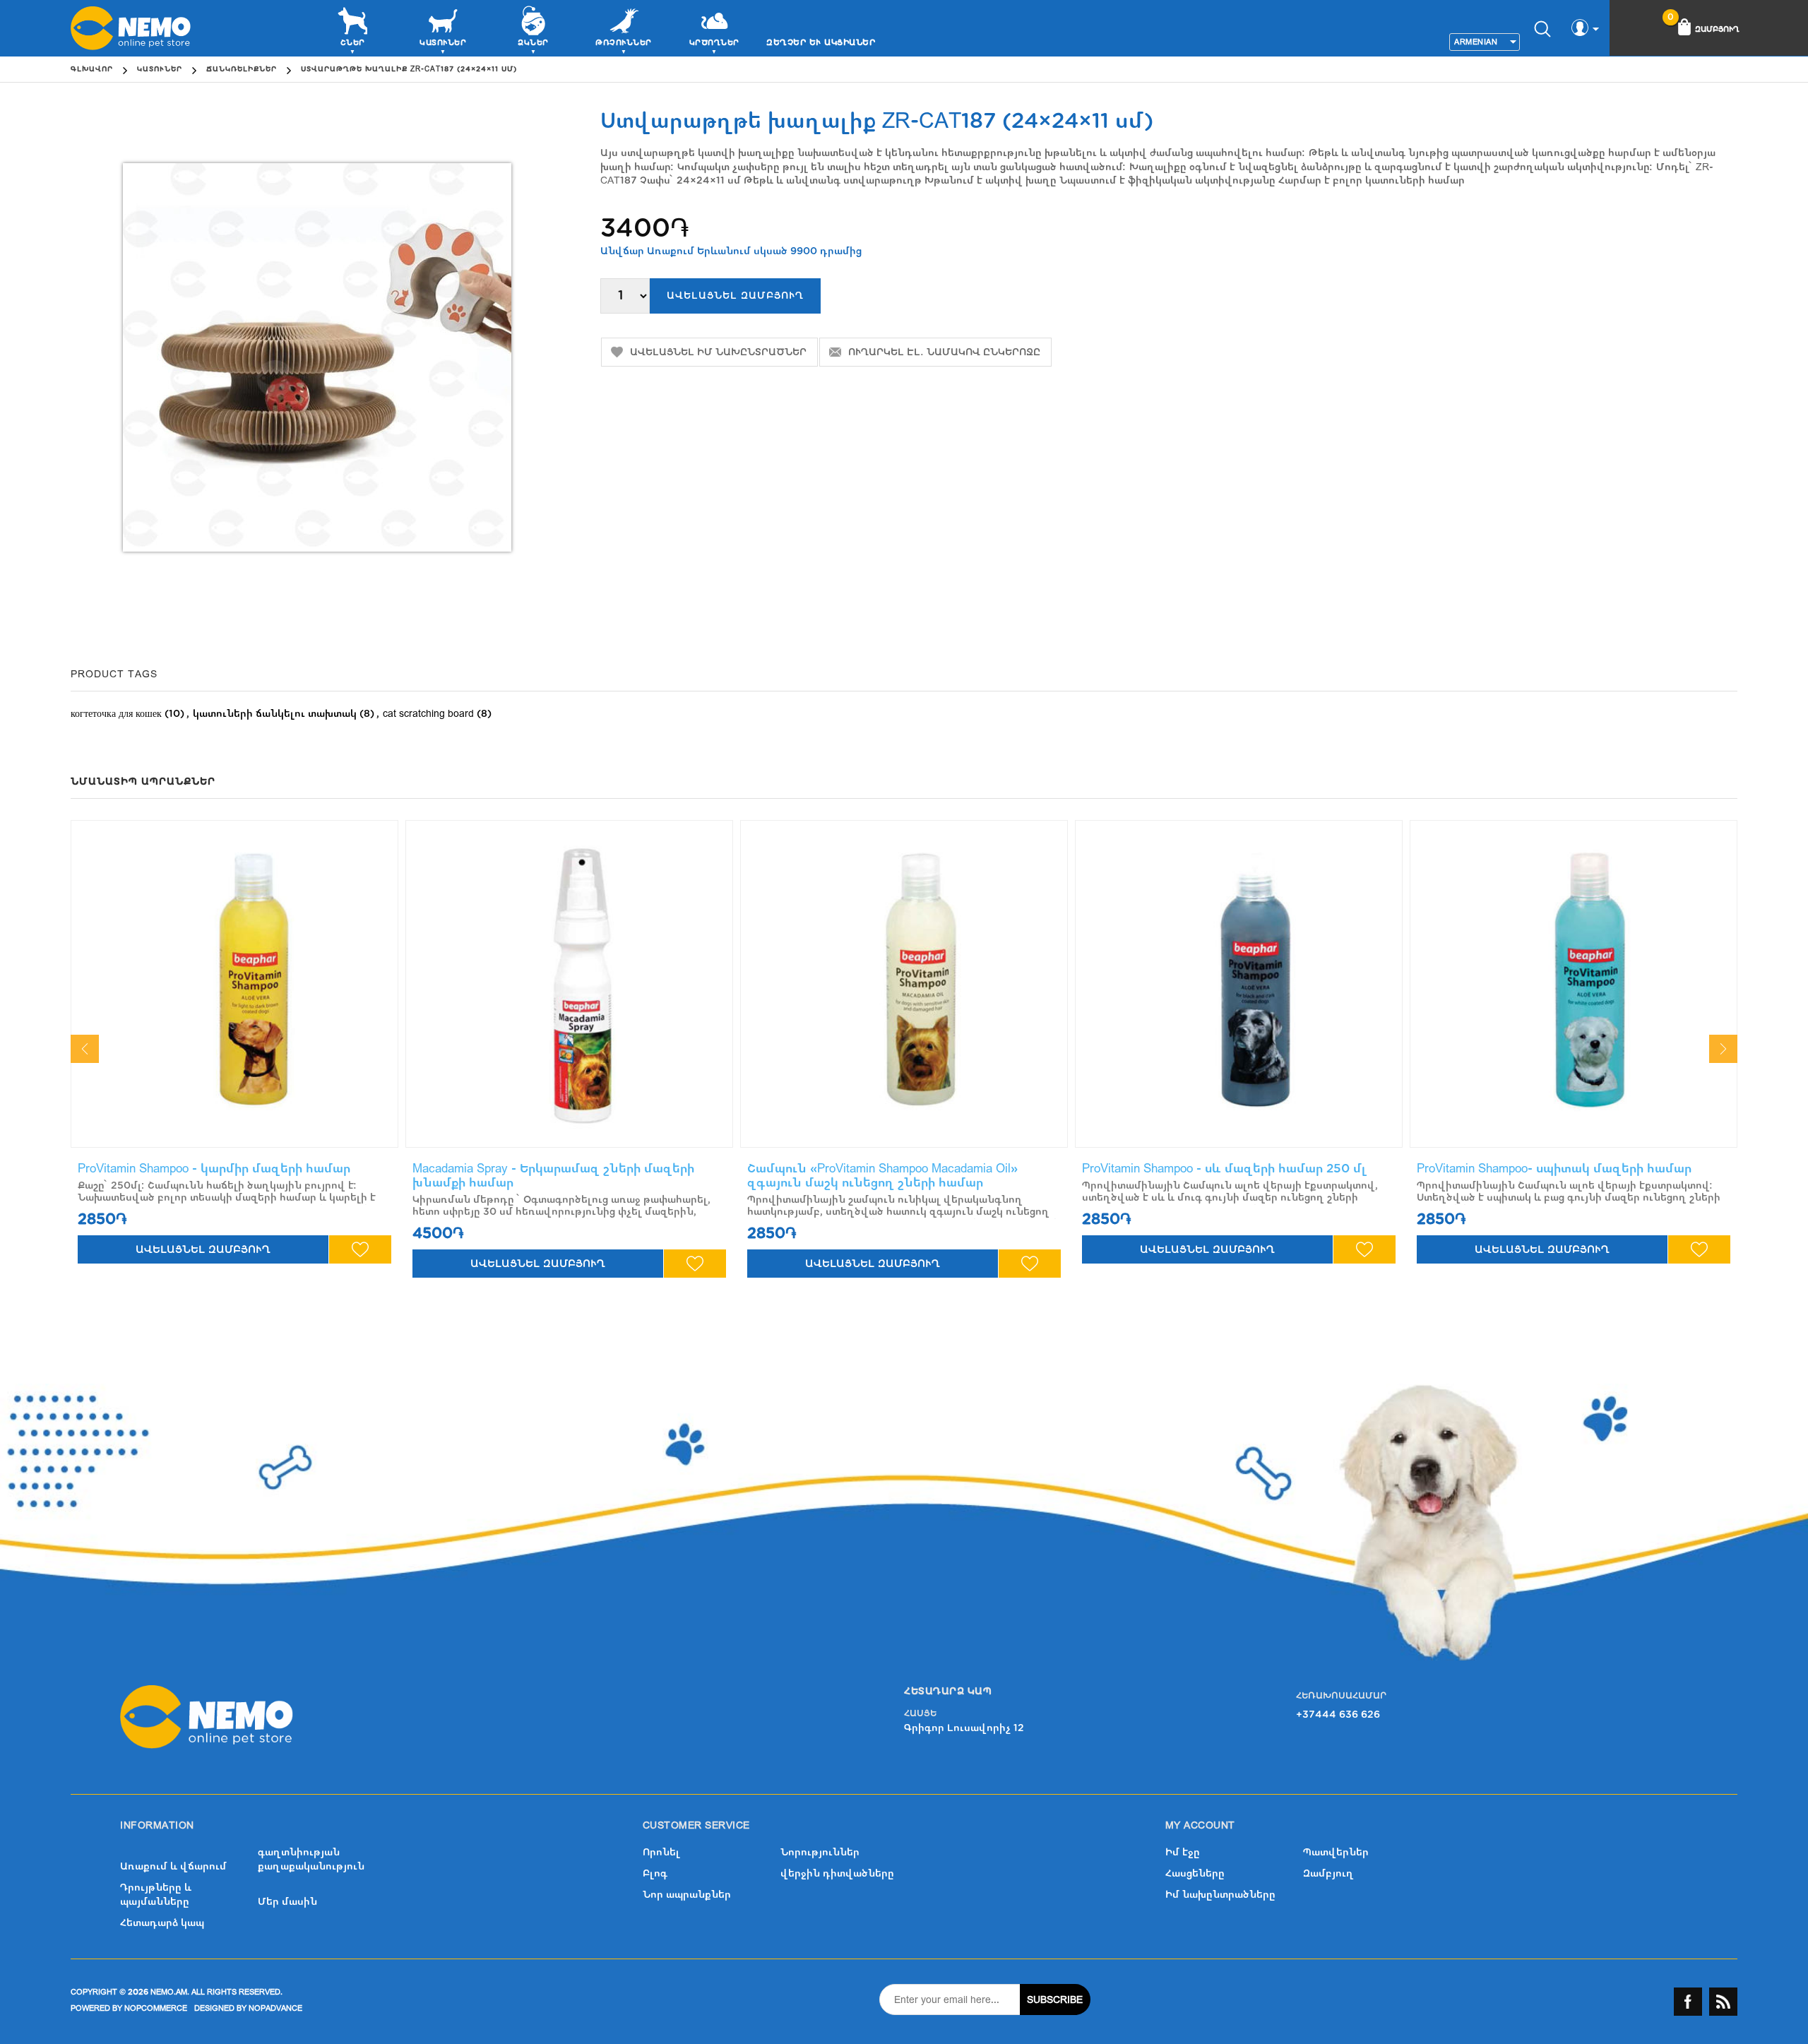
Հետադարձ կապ (162, 1923)
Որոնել (661, 1852)
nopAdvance (275, 2008)
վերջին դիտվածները (837, 1873)
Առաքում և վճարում (173, 1866)
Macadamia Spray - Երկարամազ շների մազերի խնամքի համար (553, 1176)
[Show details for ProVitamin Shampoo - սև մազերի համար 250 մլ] (1239, 984)
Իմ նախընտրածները (1220, 1895)
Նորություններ (820, 1852)
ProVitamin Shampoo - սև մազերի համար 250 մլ (1225, 1169)
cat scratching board (428, 714)
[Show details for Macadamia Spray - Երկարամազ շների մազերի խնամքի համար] (569, 984)
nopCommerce (156, 2008)
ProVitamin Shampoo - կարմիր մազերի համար (214, 1169)
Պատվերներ (1336, 1852)
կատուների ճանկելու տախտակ (275, 714)
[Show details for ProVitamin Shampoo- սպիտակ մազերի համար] (1574, 984)
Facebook (1688, 2002)
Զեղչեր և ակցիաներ (821, 42)
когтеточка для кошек (116, 714)
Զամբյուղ (1328, 1873)
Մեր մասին (287, 1902)
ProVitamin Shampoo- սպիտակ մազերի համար (1554, 1169)
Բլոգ (655, 1873)
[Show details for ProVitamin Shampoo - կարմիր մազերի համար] (234, 984)
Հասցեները (1195, 1873)
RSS (1723, 2002)
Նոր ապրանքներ (687, 1895)
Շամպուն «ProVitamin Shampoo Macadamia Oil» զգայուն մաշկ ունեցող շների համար (882, 1176)
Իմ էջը (1183, 1852)
